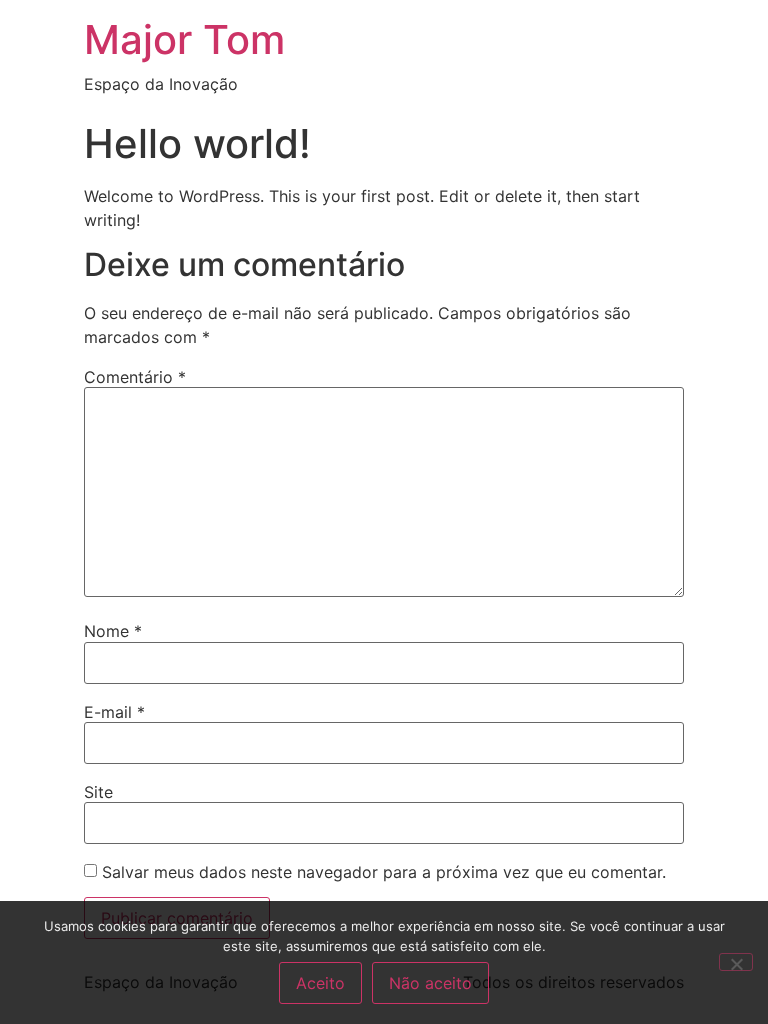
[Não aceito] (736, 962)
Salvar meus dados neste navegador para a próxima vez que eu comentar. (384, 872)
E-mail (114, 712)
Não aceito (430, 983)
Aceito (320, 983)
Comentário (135, 377)
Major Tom (184, 39)
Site (98, 792)
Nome (113, 631)
